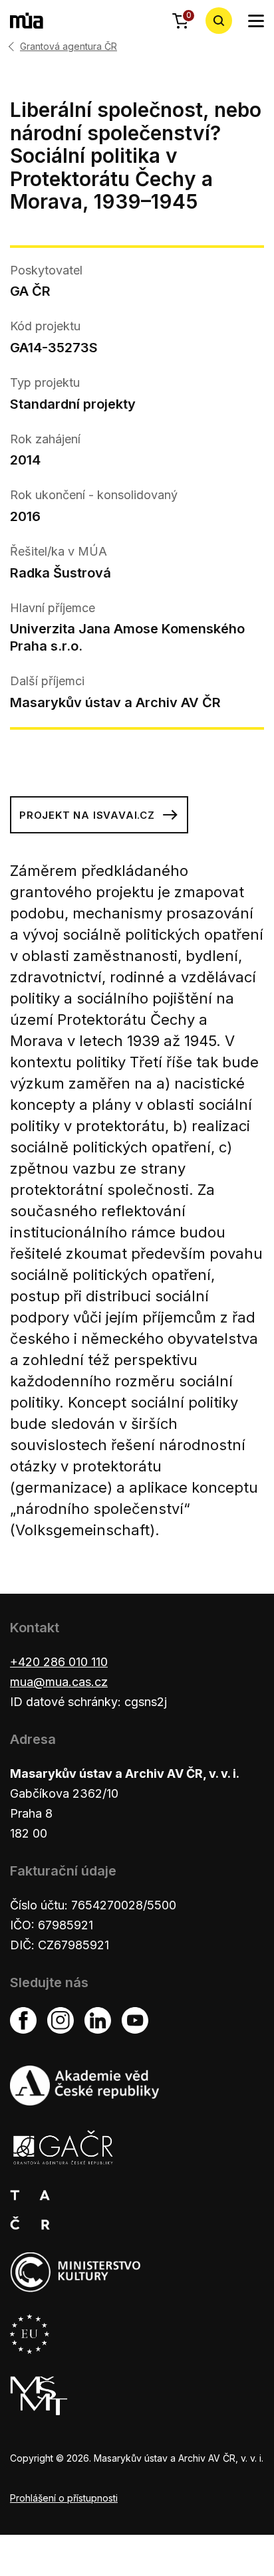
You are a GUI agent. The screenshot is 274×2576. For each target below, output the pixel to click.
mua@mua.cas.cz (59, 1682)
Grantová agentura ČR (68, 47)
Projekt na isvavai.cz (87, 815)
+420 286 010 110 (59, 1662)
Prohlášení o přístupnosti (64, 2498)
